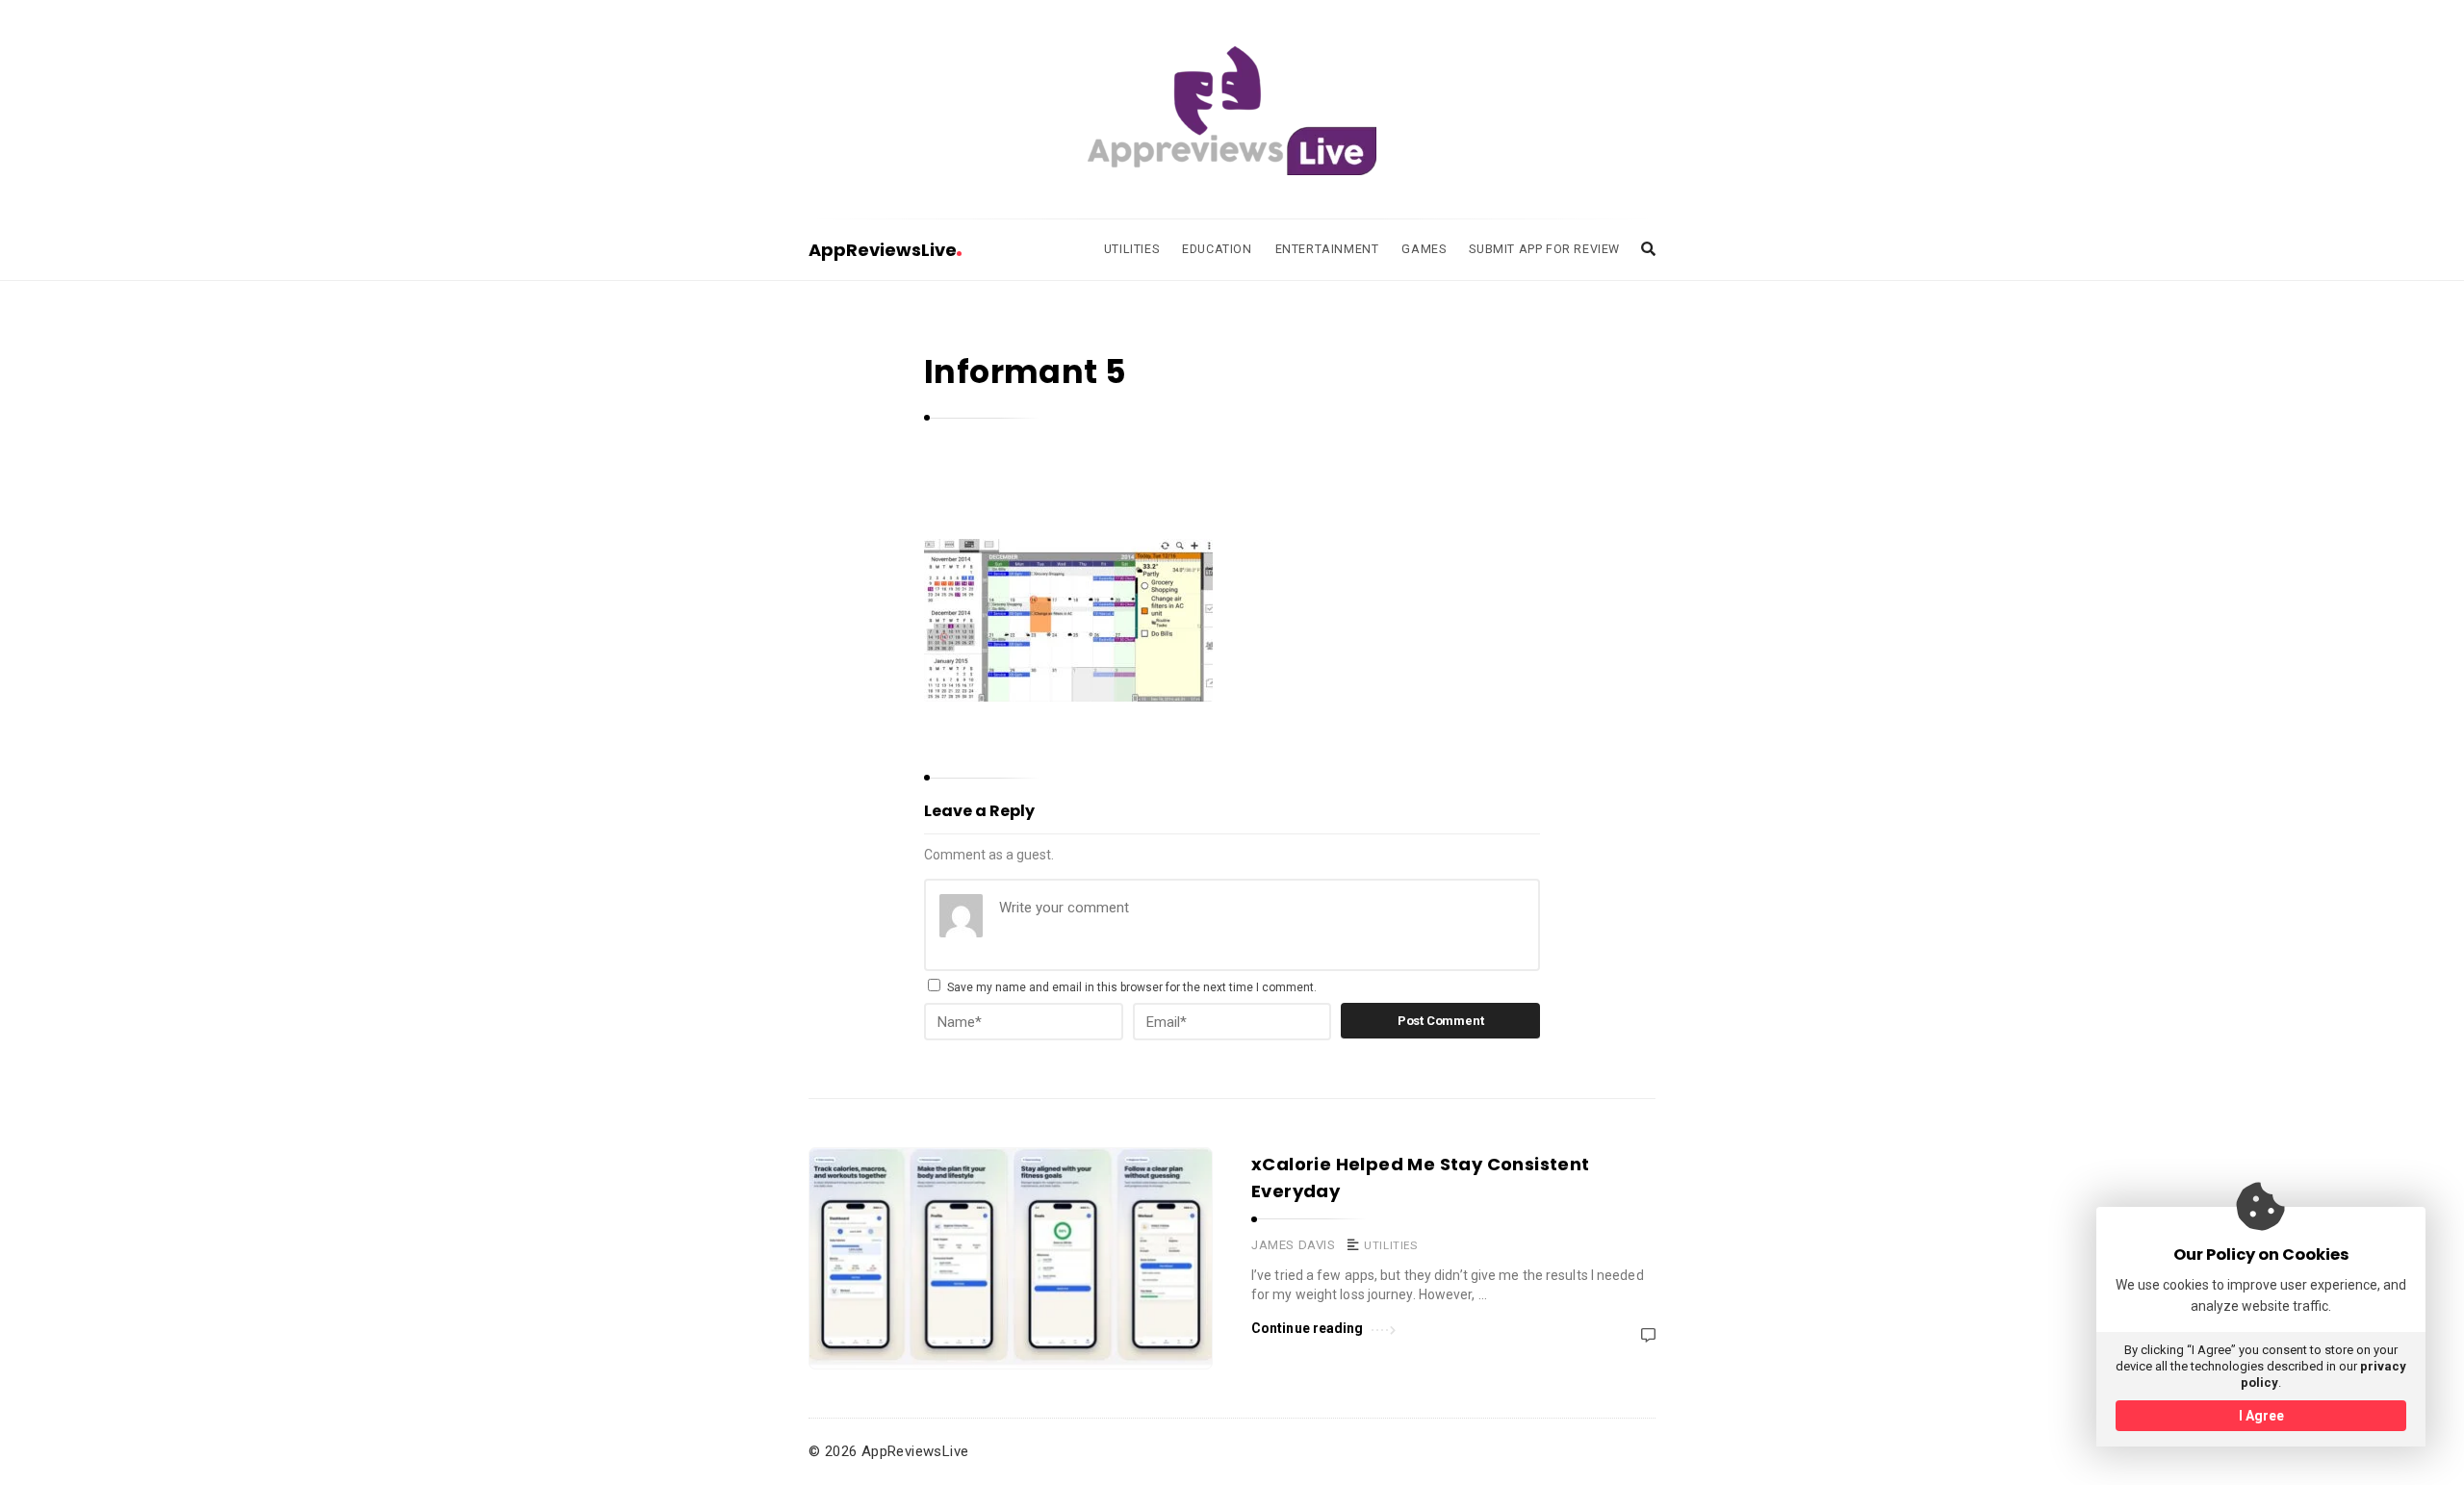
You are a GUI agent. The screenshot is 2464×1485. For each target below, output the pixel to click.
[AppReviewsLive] (1232, 111)
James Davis (1294, 1245)
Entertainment (1327, 249)
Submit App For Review (1544, 249)
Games (1424, 249)
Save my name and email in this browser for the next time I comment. (1132, 987)
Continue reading (1308, 1328)
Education (1217, 249)
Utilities (1131, 249)
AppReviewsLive (883, 250)
